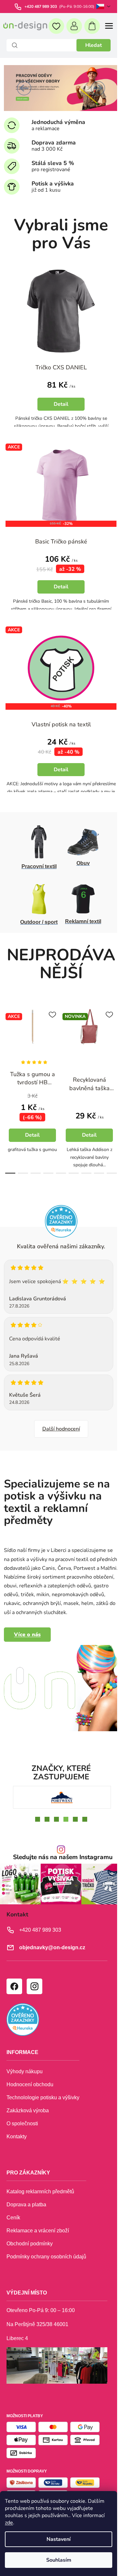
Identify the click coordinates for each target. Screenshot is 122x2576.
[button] (24, 88)
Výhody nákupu (25, 2073)
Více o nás (27, 1641)
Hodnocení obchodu (30, 2086)
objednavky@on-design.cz (52, 1949)
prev (7, 1032)
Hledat (94, 45)
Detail (32, 1124)
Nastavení (59, 2539)
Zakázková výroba (28, 2112)
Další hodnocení (59, 1427)
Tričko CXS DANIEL (59, 364)
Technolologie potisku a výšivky (43, 2099)
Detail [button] (59, 401)
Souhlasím (59, 2560)
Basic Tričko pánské (59, 534)
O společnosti (22, 2125)
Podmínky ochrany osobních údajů (46, 2258)
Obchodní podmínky (30, 2245)
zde (9, 2523)
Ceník (13, 2219)
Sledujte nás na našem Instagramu (60, 1860)
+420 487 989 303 (41, 7)
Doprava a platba (26, 2206)
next (110, 1032)
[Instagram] (34, 1988)
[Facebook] (14, 1988)
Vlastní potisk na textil (59, 713)
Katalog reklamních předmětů (40, 2193)
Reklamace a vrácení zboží (38, 2232)
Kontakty (17, 2138)
